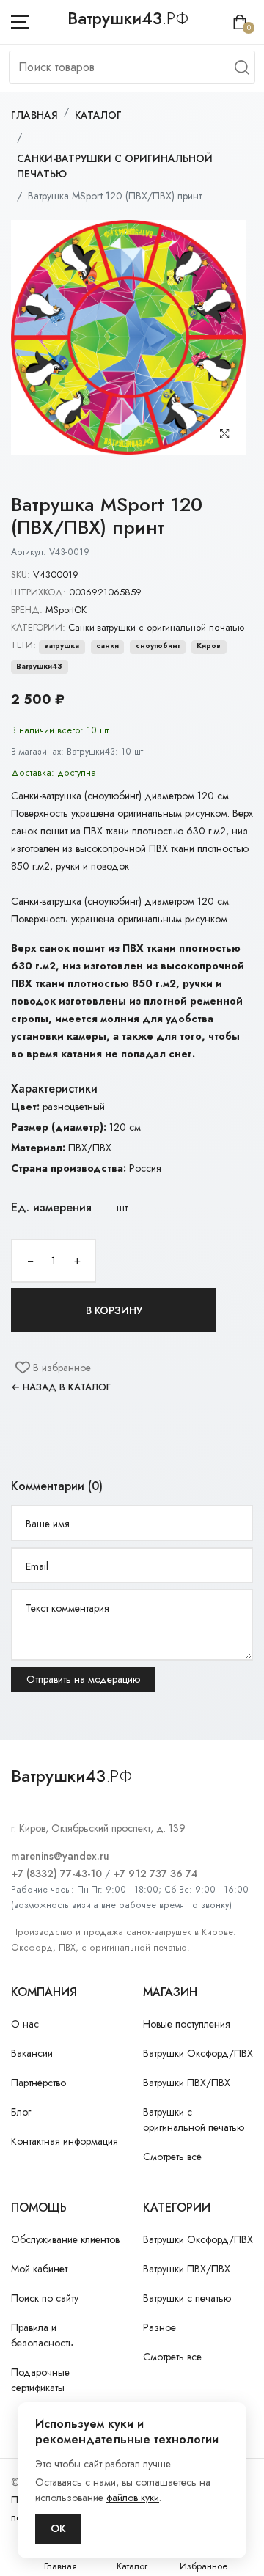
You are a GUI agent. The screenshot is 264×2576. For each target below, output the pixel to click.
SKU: (21, 575)
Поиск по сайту (45, 2298)
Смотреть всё (172, 2157)
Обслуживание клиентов (65, 2239)
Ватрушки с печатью (187, 2298)
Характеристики (54, 1089)
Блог (21, 2112)
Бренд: (27, 610)
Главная (34, 115)
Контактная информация (65, 2141)
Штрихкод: (38, 592)
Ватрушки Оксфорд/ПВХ (198, 2053)
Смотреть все (172, 2357)
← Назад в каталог (61, 1387)
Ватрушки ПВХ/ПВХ (187, 2083)
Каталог (98, 115)
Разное (159, 2327)
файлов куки (133, 2498)
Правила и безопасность (42, 2335)
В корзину (114, 1310)
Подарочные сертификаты (40, 2380)
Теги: (23, 645)
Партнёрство (38, 2083)
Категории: (38, 627)
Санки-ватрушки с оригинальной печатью (115, 166)
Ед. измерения (51, 1207)
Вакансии (32, 2053)
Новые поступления (187, 2024)
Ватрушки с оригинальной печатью (194, 2120)
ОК (58, 2528)
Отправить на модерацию (83, 1679)
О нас (25, 2024)
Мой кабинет (39, 2269)
